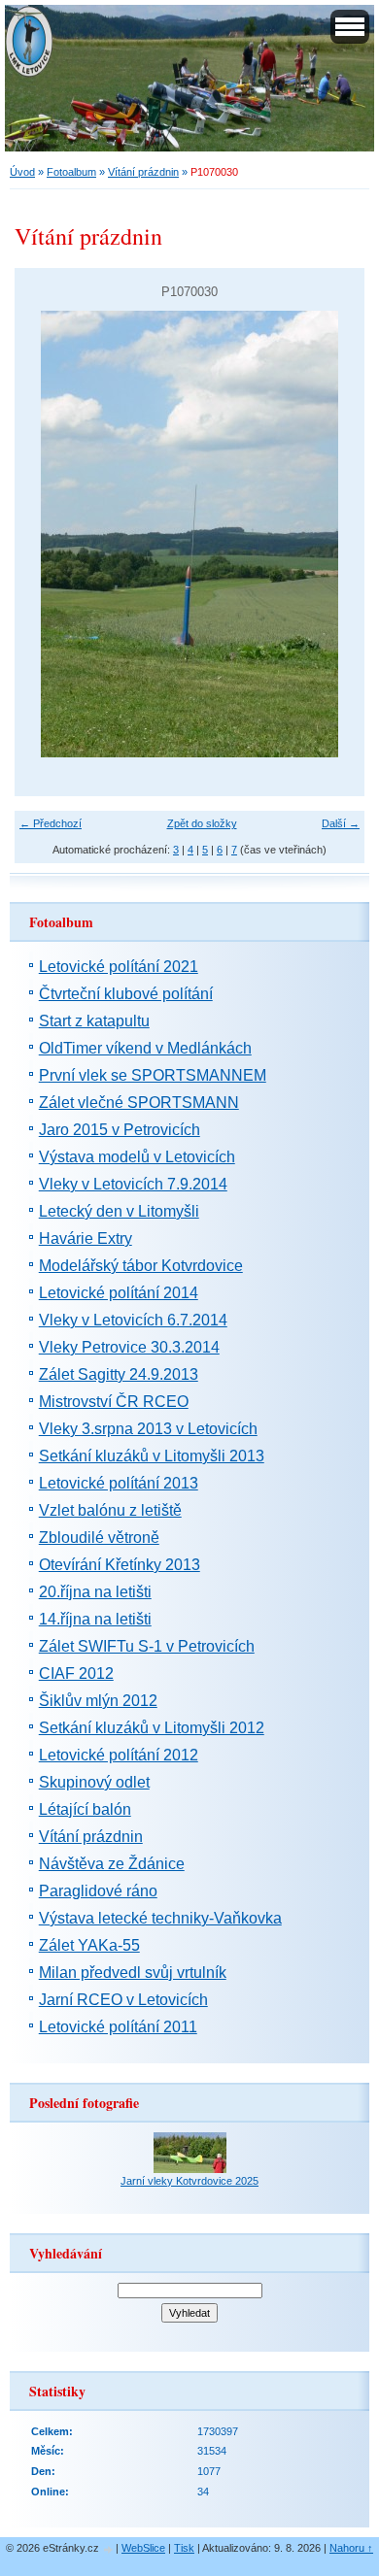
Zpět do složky (202, 823)
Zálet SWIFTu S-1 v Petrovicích (147, 1646)
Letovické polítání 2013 (119, 1483)
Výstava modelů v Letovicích (137, 1157)
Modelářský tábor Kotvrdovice (141, 1266)
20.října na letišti (95, 1592)
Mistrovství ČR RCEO (114, 1402)
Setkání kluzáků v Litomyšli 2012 (152, 1728)
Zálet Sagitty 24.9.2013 (119, 1374)
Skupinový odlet (94, 1782)
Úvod (22, 172)
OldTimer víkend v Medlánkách (145, 1048)
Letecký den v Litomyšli (119, 1211)
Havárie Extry (86, 1238)
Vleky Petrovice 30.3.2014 (129, 1347)
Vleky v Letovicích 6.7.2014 (133, 1320)
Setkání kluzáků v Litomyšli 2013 (152, 1456)
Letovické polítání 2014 (119, 1293)
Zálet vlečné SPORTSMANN (139, 1103)
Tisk (184, 2548)
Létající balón (85, 1809)
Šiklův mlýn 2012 (98, 1701)
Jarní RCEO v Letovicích (123, 2000)
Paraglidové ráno (98, 1891)
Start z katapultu (94, 1021)
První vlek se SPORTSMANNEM (153, 1075)
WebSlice (143, 2548)
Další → (341, 823)
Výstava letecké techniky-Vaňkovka (160, 1918)
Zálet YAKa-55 (89, 1945)
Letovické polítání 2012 (119, 1755)
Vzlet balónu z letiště (110, 1510)
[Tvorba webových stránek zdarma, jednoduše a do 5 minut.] (109, 2549)
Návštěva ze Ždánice (112, 1864)
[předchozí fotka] (46, 534)
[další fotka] (333, 534)
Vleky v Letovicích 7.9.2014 (133, 1184)
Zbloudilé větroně (99, 1538)
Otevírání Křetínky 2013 (120, 1565)
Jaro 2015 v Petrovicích (120, 1130)
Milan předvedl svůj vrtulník (133, 1973)
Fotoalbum (71, 172)
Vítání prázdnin (143, 172)
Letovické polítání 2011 (118, 2027)
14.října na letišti (95, 1619)
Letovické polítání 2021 (119, 967)
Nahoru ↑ (351, 2548)
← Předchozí (51, 823)
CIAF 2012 (76, 1673)
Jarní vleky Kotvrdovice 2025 (189, 2181)
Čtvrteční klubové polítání (126, 994)
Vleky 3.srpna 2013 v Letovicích (148, 1429)
